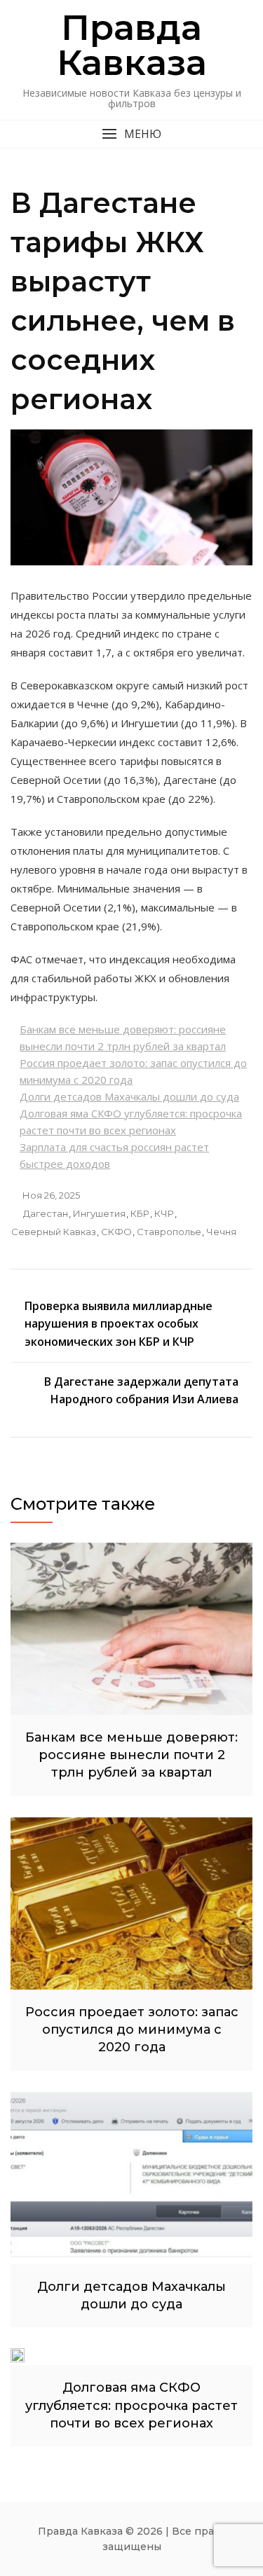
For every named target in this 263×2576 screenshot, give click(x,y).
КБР (140, 1213)
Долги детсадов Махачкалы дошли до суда (129, 1096)
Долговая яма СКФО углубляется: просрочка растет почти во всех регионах (131, 2405)
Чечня (221, 1232)
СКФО (116, 1232)
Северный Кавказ (54, 1232)
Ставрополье (169, 1232)
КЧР (164, 1213)
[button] (131, 134)
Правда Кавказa (132, 45)
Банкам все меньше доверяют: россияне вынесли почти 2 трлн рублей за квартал (131, 1755)
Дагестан (46, 1213)
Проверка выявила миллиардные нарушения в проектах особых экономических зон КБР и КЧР (119, 1324)
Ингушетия (99, 1213)
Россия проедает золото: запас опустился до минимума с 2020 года (132, 2030)
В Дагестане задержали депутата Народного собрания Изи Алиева (141, 1391)
